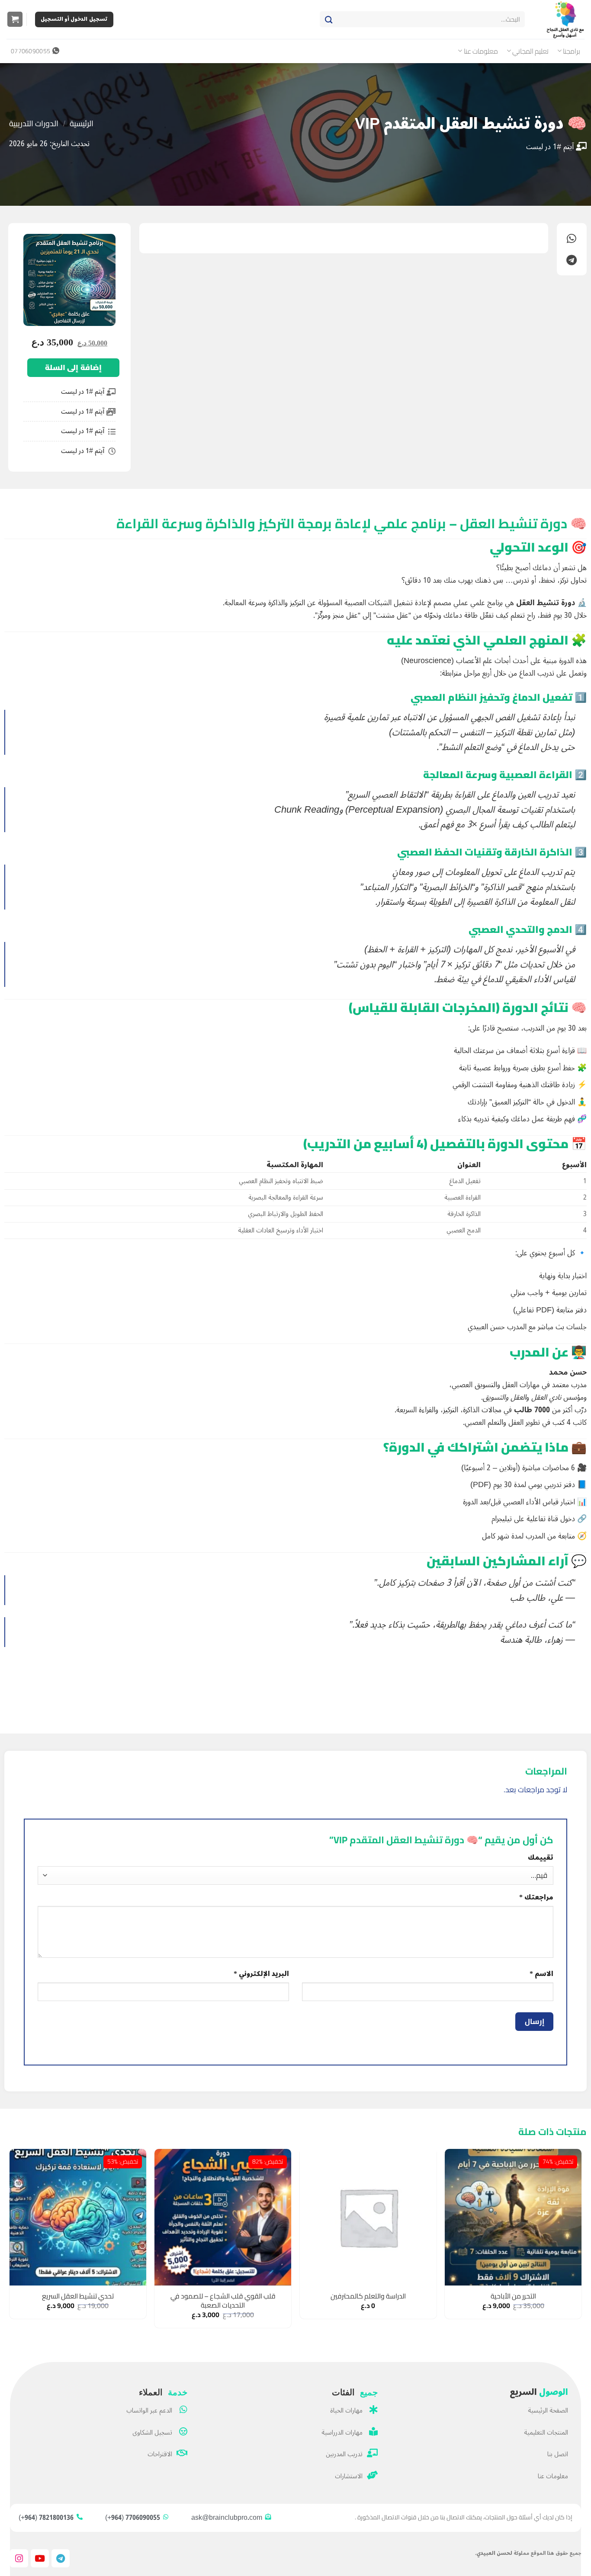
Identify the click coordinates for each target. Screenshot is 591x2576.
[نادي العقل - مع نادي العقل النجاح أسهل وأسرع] (561, 19)
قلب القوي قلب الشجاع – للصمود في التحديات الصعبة (223, 2300)
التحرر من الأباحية (513, 2296)
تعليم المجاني (530, 51)
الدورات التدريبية (34, 123)
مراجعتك (536, 1898)
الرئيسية (82, 123)
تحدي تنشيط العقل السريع (78, 2296)
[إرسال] (329, 19)
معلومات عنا (481, 51)
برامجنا (572, 51)
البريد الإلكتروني (261, 1974)
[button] (15, 19)
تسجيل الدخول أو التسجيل (74, 19)
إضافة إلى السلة (73, 367)
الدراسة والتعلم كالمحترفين (368, 2296)
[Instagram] (19, 2558)
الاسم (541, 1974)
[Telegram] (61, 2558)
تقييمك (541, 1858)
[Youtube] (40, 2558)
